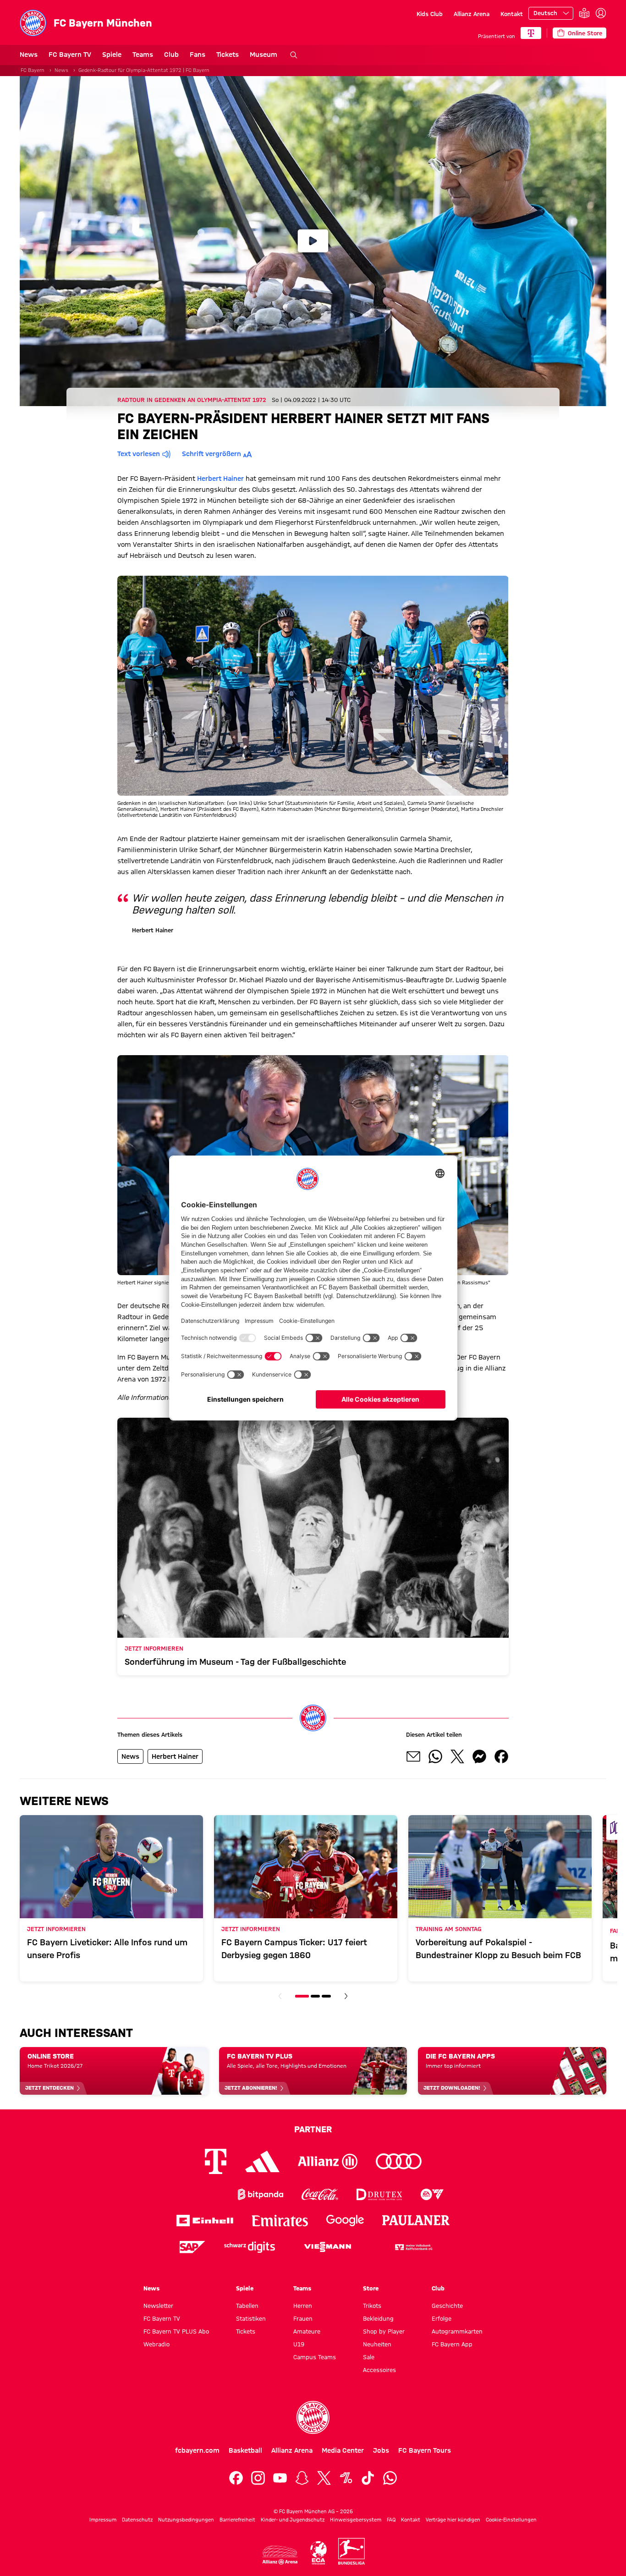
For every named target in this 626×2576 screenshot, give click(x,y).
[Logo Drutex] (379, 2194)
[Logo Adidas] (262, 2161)
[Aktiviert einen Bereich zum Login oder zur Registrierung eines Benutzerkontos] (601, 13)
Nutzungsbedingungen (186, 2520)
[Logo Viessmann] (328, 2247)
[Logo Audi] (399, 2161)
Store (371, 2288)
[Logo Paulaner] (416, 2220)
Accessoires (379, 2370)
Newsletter (158, 2306)
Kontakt (512, 14)
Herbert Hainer (220, 479)
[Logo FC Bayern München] (313, 2417)
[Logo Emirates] (280, 2221)
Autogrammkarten (457, 2331)
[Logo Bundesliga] (351, 2551)
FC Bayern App (452, 2344)
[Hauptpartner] (531, 33)
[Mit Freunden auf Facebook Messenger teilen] (479, 1756)
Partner (313, 2129)
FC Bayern (33, 70)
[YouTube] (280, 2478)
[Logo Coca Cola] (320, 2194)
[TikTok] (368, 2478)
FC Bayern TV (70, 55)
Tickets (228, 55)
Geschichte (447, 2306)
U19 (299, 2344)
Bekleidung (378, 2318)
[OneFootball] (346, 2478)
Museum (264, 55)
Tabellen (247, 2306)
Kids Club (430, 14)
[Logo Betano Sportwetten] (201, 2194)
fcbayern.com (197, 2450)
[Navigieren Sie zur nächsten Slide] (346, 1996)
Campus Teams (315, 2357)
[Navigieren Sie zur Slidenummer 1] (302, 1996)
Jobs (381, 2450)
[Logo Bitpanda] (261, 2194)
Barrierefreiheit (237, 2520)
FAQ (391, 2520)
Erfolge (442, 2318)
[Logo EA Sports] (432, 2194)
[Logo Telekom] (216, 2161)
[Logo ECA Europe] (318, 2553)
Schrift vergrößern (211, 454)
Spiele (112, 55)
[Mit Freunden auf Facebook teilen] (501, 1756)
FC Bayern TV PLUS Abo (176, 2331)
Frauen (303, 2318)
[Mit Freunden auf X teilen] (457, 1756)
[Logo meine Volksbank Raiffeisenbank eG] (413, 2247)
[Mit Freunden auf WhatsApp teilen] (435, 1756)
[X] (324, 2478)
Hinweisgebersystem (356, 2520)
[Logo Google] (345, 2221)
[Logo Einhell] (205, 2221)
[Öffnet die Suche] (294, 55)
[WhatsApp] (390, 2478)
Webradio (156, 2344)
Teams (143, 55)
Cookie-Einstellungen (511, 2520)
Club (171, 55)
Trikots (372, 2306)
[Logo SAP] (192, 2247)
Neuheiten (377, 2344)
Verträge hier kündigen (453, 2520)
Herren (303, 2306)
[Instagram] (258, 2478)
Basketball (245, 2450)
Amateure (307, 2331)
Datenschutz (137, 2520)
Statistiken (251, 2318)
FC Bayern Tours (425, 2450)
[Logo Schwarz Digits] (250, 2247)
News (29, 55)
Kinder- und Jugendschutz (293, 2520)
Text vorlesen (139, 454)
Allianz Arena (472, 14)
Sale (369, 2357)
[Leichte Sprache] (584, 14)
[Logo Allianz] (328, 2161)
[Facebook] (236, 2478)
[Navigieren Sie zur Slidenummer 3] (326, 1996)
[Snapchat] (302, 2478)
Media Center (343, 2450)
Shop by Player (384, 2331)
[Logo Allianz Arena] (280, 2555)
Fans (198, 55)
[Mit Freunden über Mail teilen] (413, 1756)
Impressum (103, 2520)
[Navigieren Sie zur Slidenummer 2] (315, 1996)
